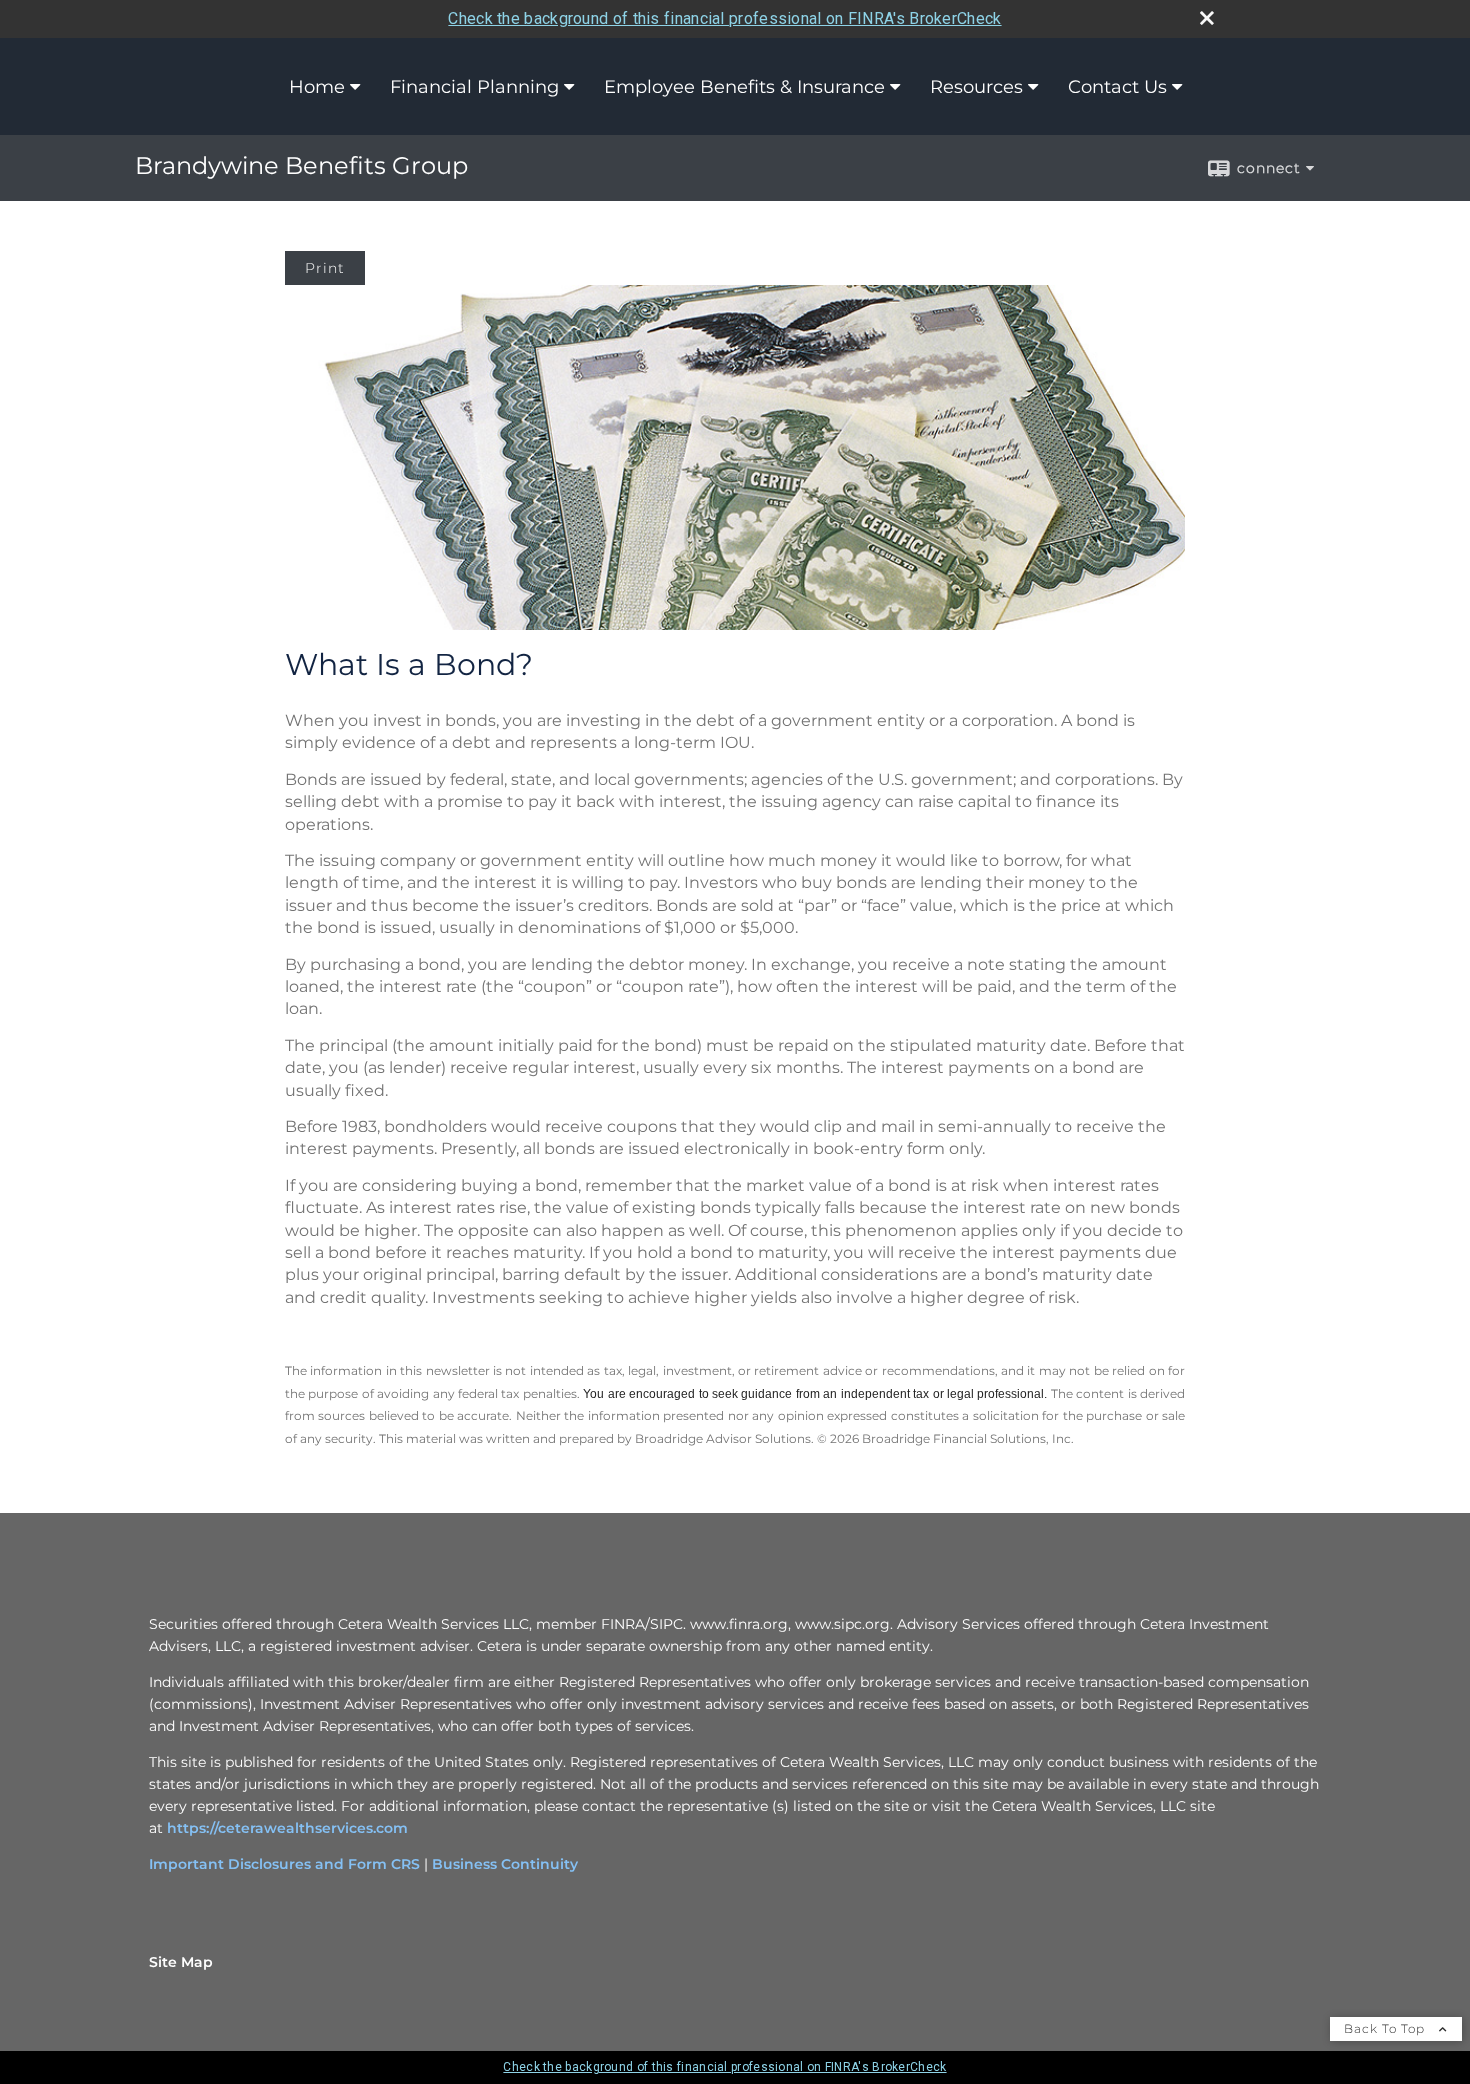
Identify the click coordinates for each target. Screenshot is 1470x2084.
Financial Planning (474, 87)
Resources (976, 87)
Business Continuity (505, 1864)
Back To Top (1386, 2028)
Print (325, 268)
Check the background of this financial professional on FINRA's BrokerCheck (724, 18)
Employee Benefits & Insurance (744, 87)
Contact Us (1117, 87)
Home (317, 87)
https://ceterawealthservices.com (287, 1828)
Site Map (181, 1962)
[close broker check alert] (1207, 18)
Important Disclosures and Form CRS (284, 1864)
